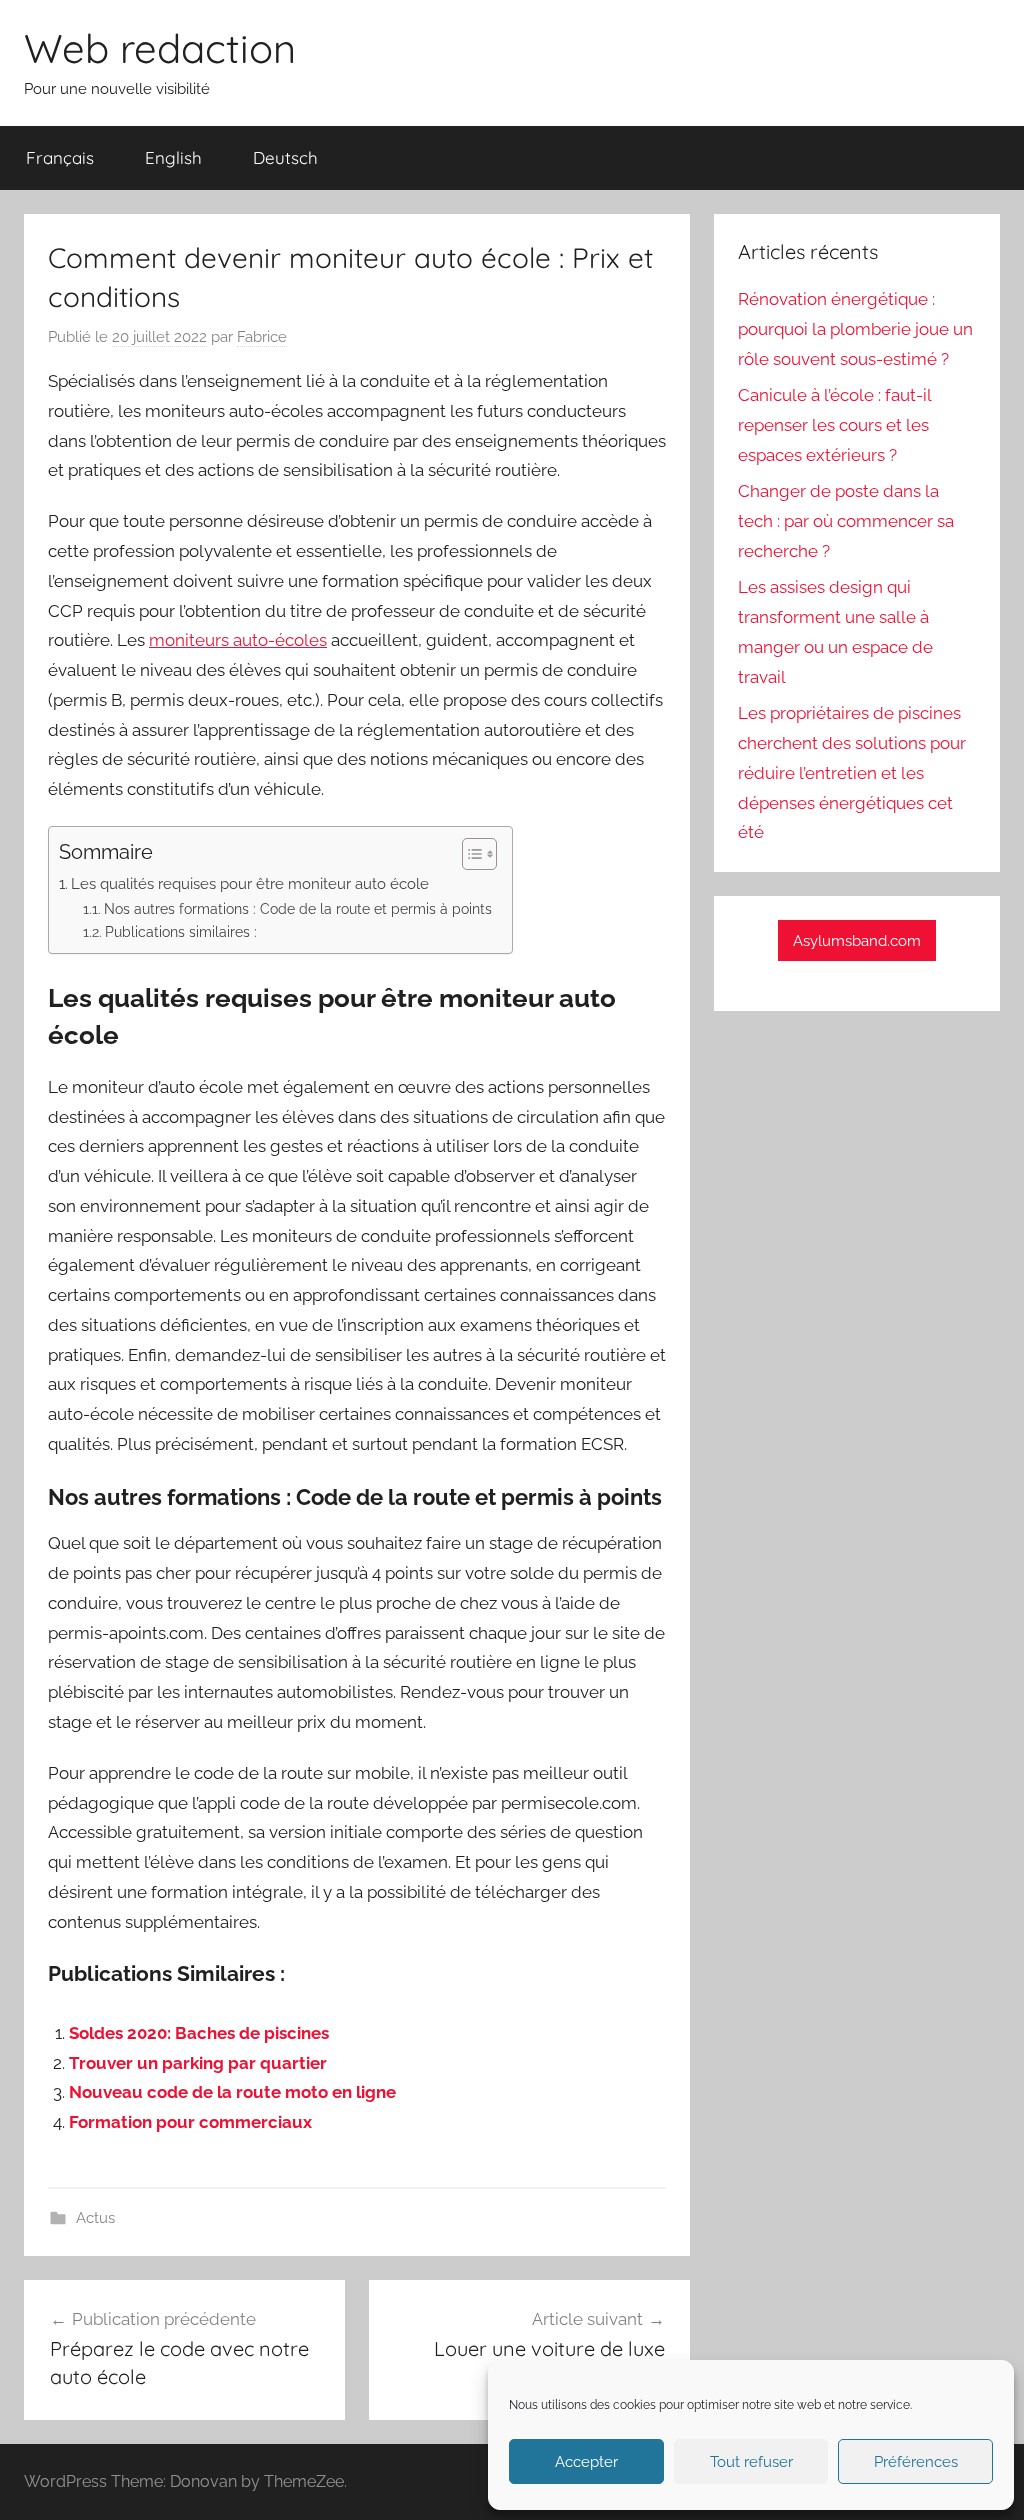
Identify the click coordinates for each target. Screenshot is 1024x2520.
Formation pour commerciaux (190, 2122)
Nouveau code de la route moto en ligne (232, 2092)
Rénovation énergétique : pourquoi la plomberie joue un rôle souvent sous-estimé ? (855, 329)
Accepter (586, 2462)
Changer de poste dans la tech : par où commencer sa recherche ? (846, 521)
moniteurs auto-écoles (238, 640)
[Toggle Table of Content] (469, 854)
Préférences (916, 2462)
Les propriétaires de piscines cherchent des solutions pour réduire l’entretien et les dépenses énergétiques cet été (852, 772)
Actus (95, 2218)
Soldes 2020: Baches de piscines (199, 2033)
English (173, 157)
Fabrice (262, 337)
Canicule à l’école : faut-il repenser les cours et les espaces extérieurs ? (834, 425)
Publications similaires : (181, 932)
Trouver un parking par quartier (198, 2063)
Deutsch (285, 157)
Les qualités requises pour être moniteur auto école (250, 884)
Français (60, 157)
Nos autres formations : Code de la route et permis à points (298, 909)
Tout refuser (751, 2462)
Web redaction (160, 48)
